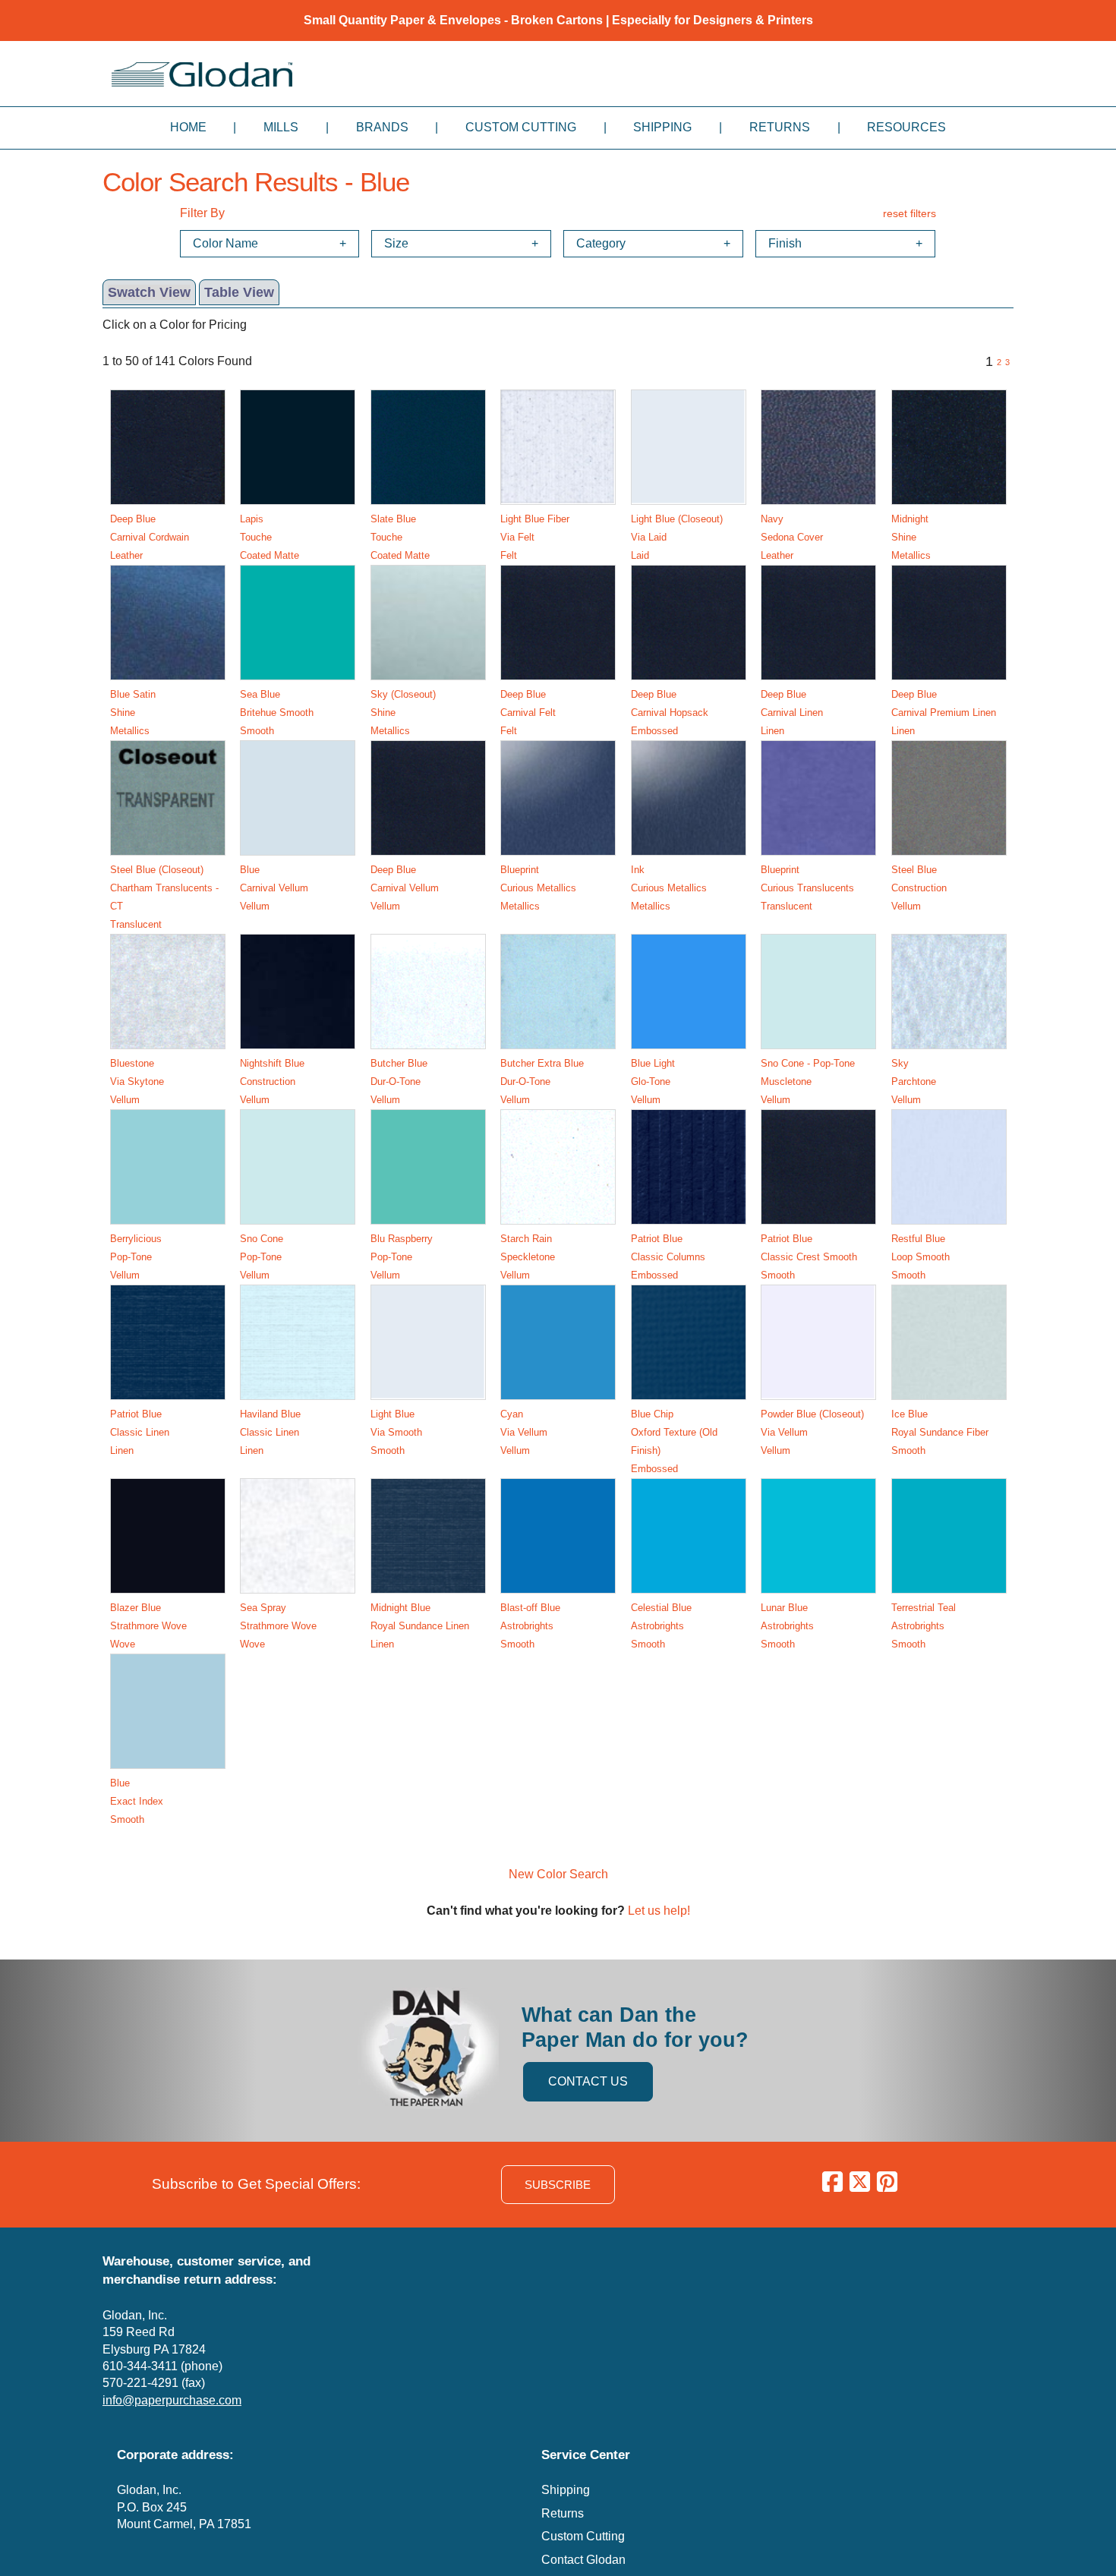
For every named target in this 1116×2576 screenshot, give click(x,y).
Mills (281, 127)
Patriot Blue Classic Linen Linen (140, 1432)
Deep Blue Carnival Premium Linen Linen (944, 713)
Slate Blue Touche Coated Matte (400, 537)
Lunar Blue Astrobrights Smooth (787, 1626)
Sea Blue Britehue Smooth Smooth (277, 713)
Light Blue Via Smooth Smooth (396, 1432)
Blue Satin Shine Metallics (133, 713)
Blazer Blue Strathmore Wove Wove (148, 1626)
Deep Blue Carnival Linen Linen (792, 713)
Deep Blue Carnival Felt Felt (528, 713)
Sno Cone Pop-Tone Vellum (262, 1257)
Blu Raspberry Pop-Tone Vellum (402, 1257)
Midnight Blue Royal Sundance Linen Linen (420, 1626)
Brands (382, 127)
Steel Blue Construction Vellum (919, 888)
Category (601, 243)
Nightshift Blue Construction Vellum (272, 1081)
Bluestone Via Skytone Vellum (137, 1081)
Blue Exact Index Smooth (137, 1801)
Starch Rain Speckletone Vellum (528, 1257)
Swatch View (149, 292)
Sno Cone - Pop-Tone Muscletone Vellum (808, 1081)
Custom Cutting (521, 127)
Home (188, 127)
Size (396, 243)
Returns (780, 127)
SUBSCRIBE (558, 2185)
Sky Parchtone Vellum (914, 1081)
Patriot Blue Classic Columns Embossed (668, 1257)
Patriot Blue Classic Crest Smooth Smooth (809, 1257)
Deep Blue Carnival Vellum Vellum (405, 888)
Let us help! (659, 1911)
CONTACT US (588, 2081)
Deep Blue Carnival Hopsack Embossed (670, 713)
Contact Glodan (583, 2560)
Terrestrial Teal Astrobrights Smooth (924, 1626)
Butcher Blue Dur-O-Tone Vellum (399, 1081)
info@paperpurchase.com (172, 2400)
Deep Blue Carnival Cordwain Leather (150, 537)
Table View (239, 292)
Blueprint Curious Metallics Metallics (538, 888)
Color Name (225, 243)
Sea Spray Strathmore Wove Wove (278, 1626)
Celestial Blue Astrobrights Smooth (661, 1626)
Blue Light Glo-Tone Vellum (653, 1081)
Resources (906, 127)
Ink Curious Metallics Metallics (669, 888)
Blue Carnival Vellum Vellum (274, 888)
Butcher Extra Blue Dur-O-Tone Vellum (542, 1081)
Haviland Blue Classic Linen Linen (270, 1432)
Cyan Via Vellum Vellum (524, 1432)
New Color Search (558, 1874)
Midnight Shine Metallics (911, 537)
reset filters (910, 213)
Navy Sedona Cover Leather (792, 537)
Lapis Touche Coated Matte (270, 537)
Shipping (662, 127)
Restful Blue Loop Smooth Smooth (921, 1257)
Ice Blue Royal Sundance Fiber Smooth (940, 1432)
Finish (785, 243)
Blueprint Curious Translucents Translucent (807, 888)
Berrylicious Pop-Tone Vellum (136, 1257)
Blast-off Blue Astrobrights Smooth (530, 1626)
